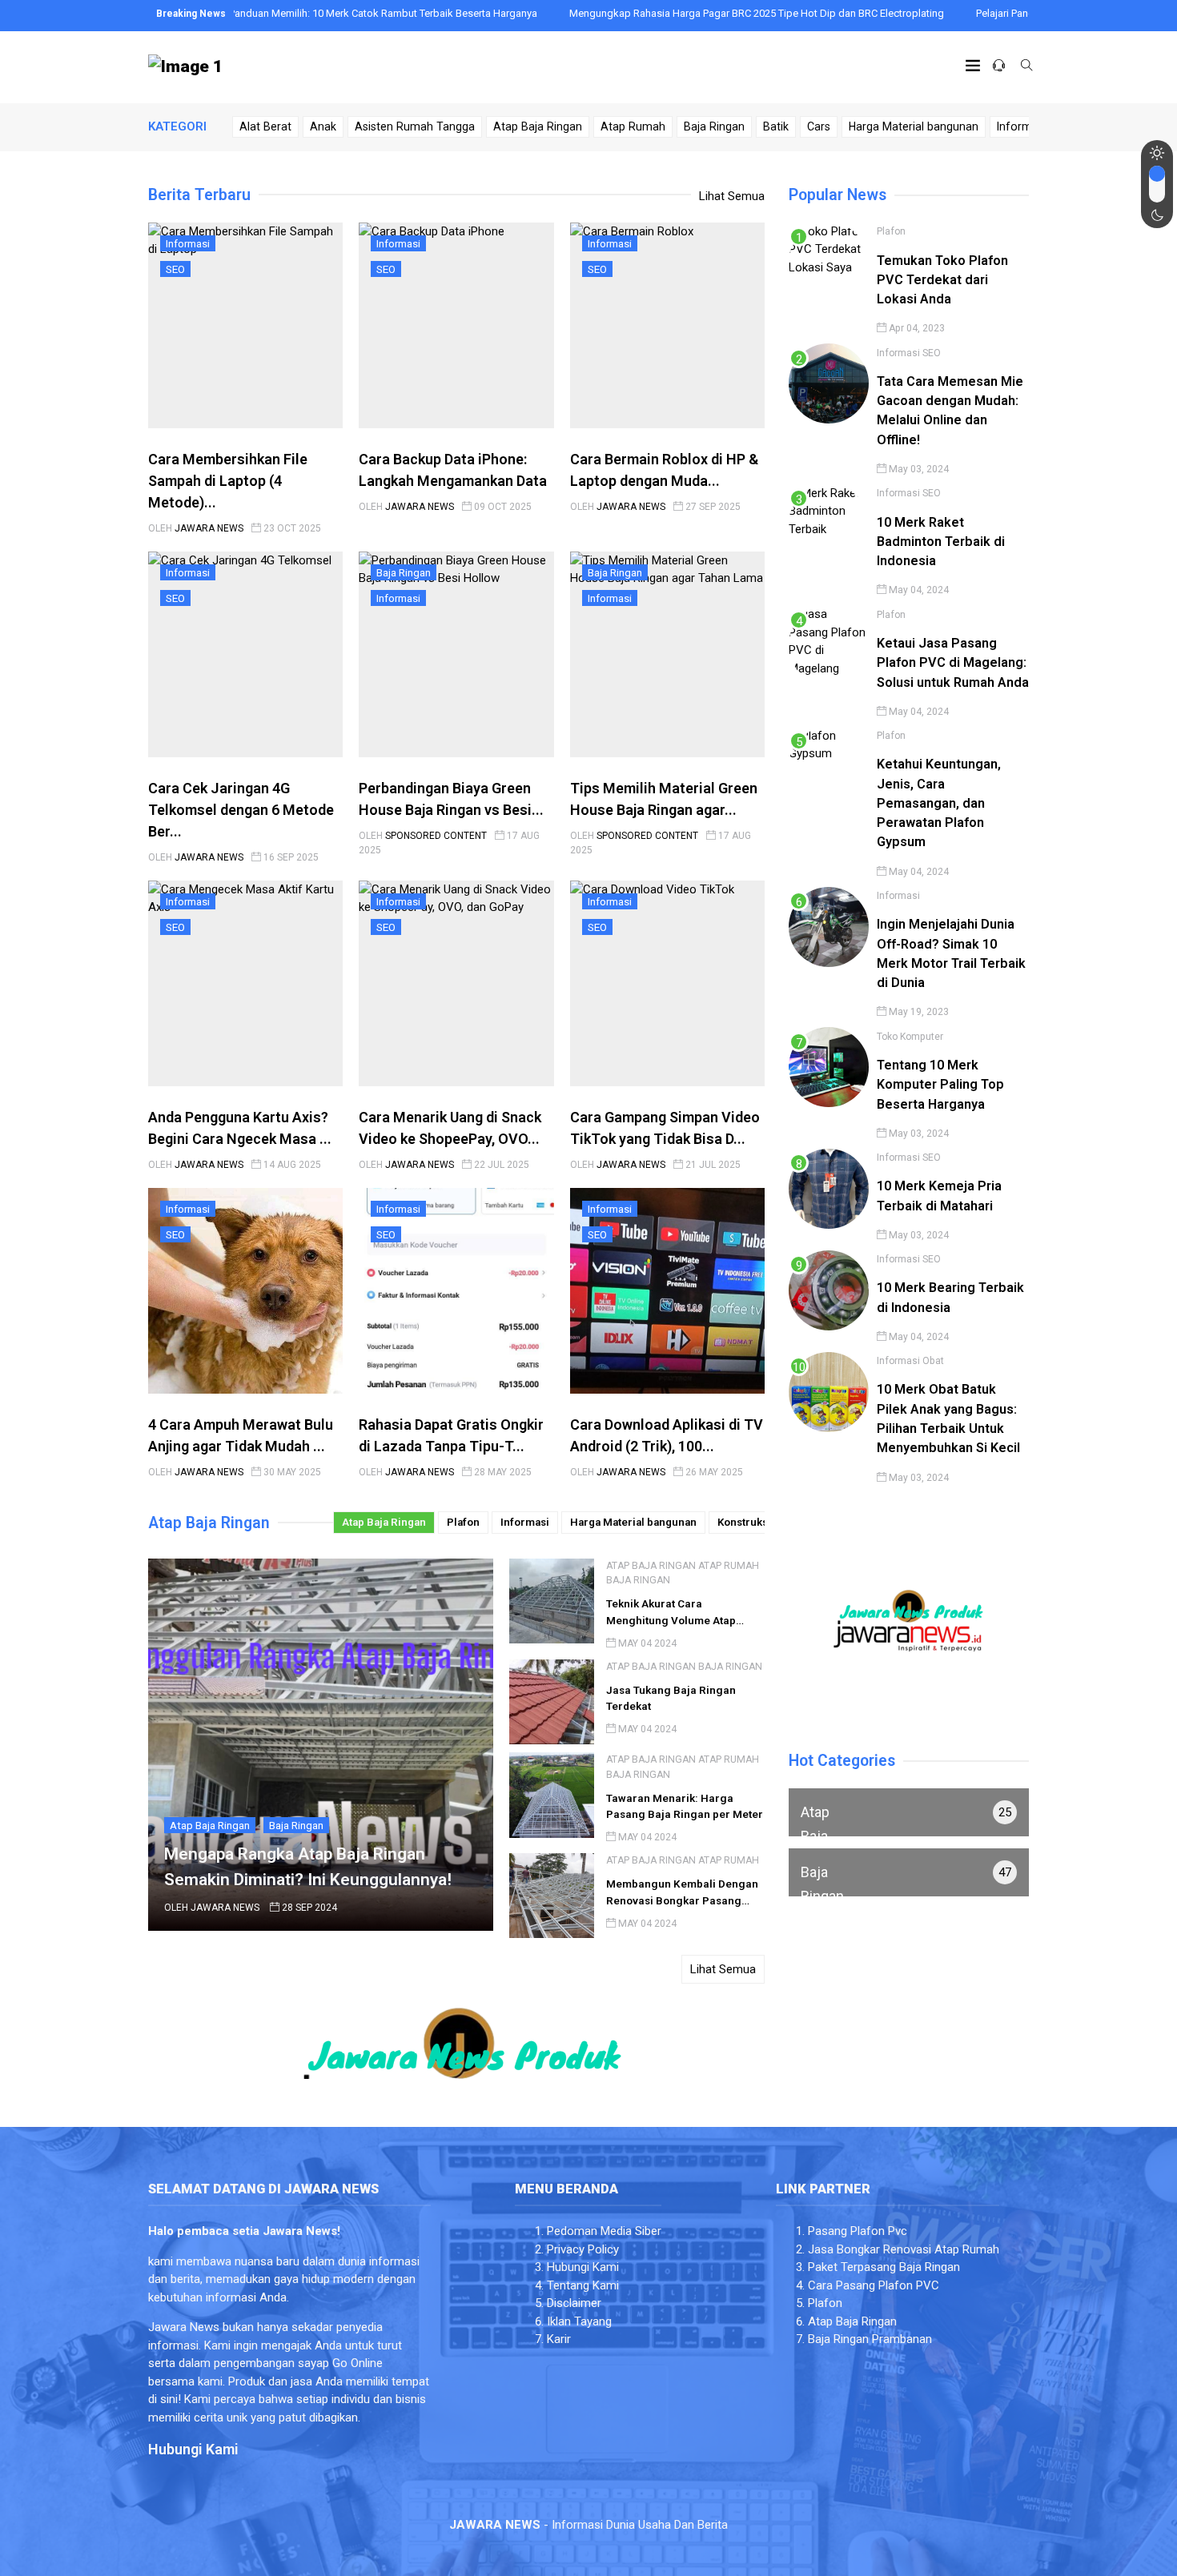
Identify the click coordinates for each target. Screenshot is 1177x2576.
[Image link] (185, 67)
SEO (175, 269)
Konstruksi (744, 1522)
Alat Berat (265, 126)
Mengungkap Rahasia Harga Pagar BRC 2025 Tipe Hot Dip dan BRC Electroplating (675, 13)
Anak (323, 126)
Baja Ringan (714, 126)
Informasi (1022, 126)
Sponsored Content (436, 836)
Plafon (463, 1522)
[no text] (909, 1812)
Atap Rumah (633, 126)
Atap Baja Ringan (538, 126)
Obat (933, 1361)
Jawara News (209, 528)
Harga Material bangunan (914, 126)
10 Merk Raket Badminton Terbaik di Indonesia (941, 541)
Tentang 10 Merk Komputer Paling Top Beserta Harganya (940, 1084)
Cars (819, 126)
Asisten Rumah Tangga (415, 126)
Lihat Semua (732, 196)
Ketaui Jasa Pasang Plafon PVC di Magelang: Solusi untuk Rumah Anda (953, 662)
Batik (776, 126)
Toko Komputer (910, 1036)
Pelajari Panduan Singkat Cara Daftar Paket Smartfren (1016, 13)
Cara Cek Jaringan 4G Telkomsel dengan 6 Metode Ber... (241, 810)
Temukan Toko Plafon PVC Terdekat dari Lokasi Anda (942, 279)
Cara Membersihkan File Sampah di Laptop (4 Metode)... (228, 481)
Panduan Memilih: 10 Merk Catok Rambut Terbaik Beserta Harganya (301, 13)
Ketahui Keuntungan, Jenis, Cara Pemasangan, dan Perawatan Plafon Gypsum (939, 803)
